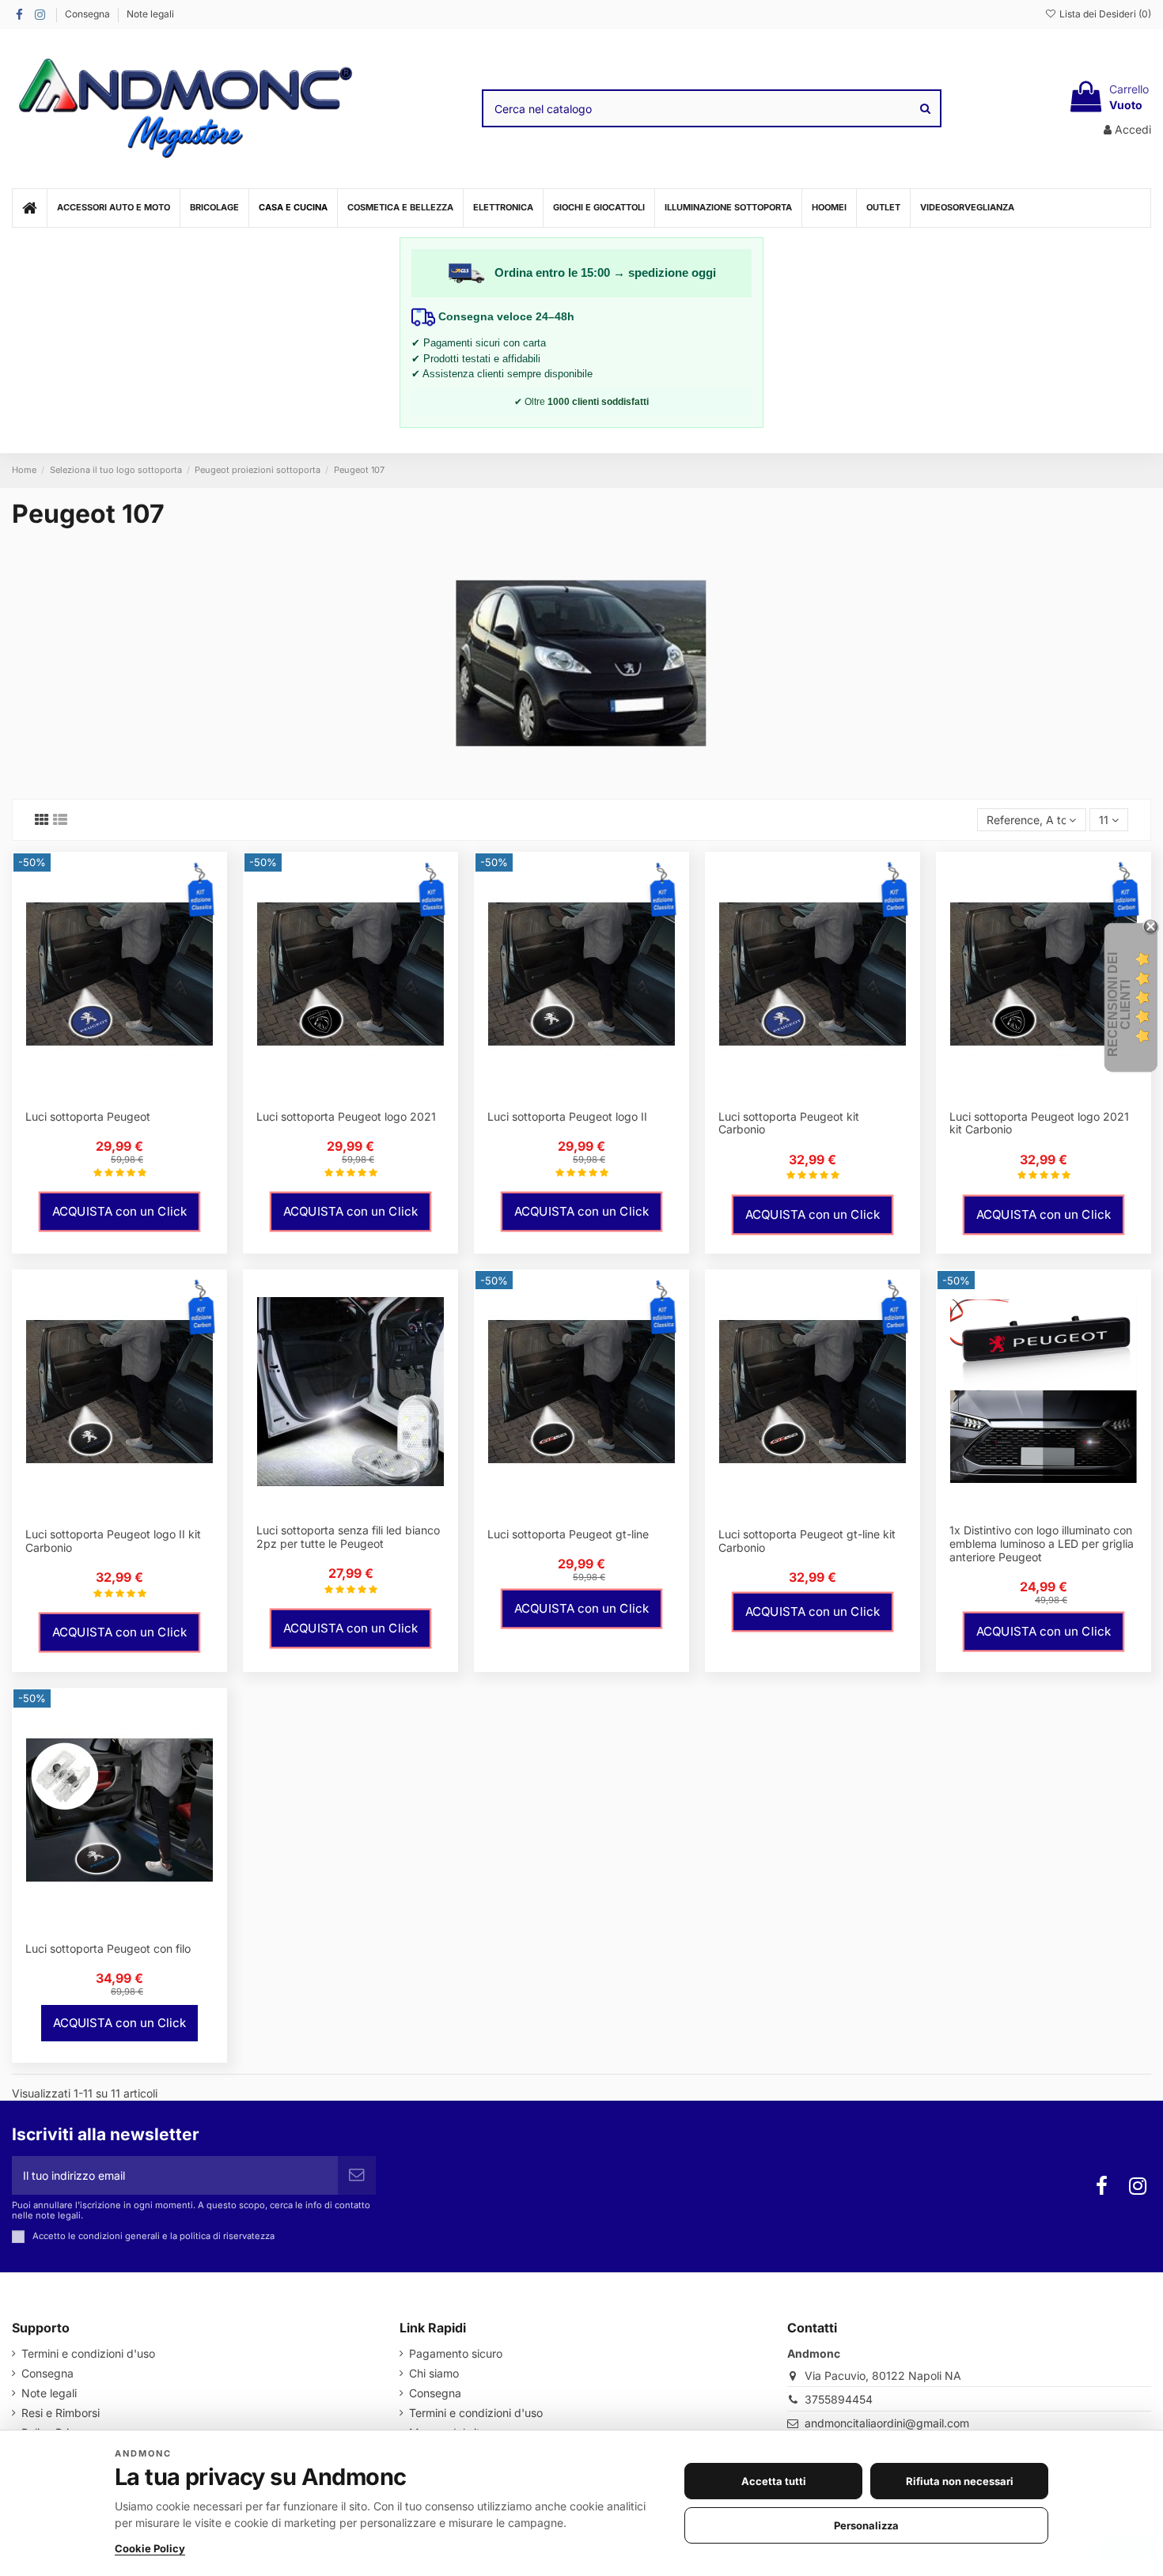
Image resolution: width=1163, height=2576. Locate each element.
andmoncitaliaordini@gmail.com (887, 2423)
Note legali (150, 14)
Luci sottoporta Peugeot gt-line (568, 1534)
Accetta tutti (774, 2481)
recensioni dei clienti (1119, 1004)
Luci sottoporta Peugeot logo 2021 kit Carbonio (1039, 1123)
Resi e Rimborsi (61, 2413)
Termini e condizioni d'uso (88, 2353)
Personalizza (866, 2525)
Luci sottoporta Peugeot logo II (567, 1116)
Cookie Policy (150, 2548)
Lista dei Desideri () (1104, 14)
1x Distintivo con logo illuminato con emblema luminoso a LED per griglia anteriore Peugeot (1042, 1543)
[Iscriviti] (357, 2175)
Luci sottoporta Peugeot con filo (108, 1948)
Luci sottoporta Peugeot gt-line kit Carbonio (807, 1541)
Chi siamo (434, 2373)
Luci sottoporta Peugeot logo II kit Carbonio (113, 1541)
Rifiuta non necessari (960, 2481)
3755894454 (839, 2399)
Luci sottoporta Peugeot (88, 1116)
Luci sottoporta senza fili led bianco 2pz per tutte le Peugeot (348, 1537)
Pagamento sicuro (456, 2353)
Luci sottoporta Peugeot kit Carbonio (789, 1123)
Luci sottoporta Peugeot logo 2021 (346, 1116)
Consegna (89, 14)
